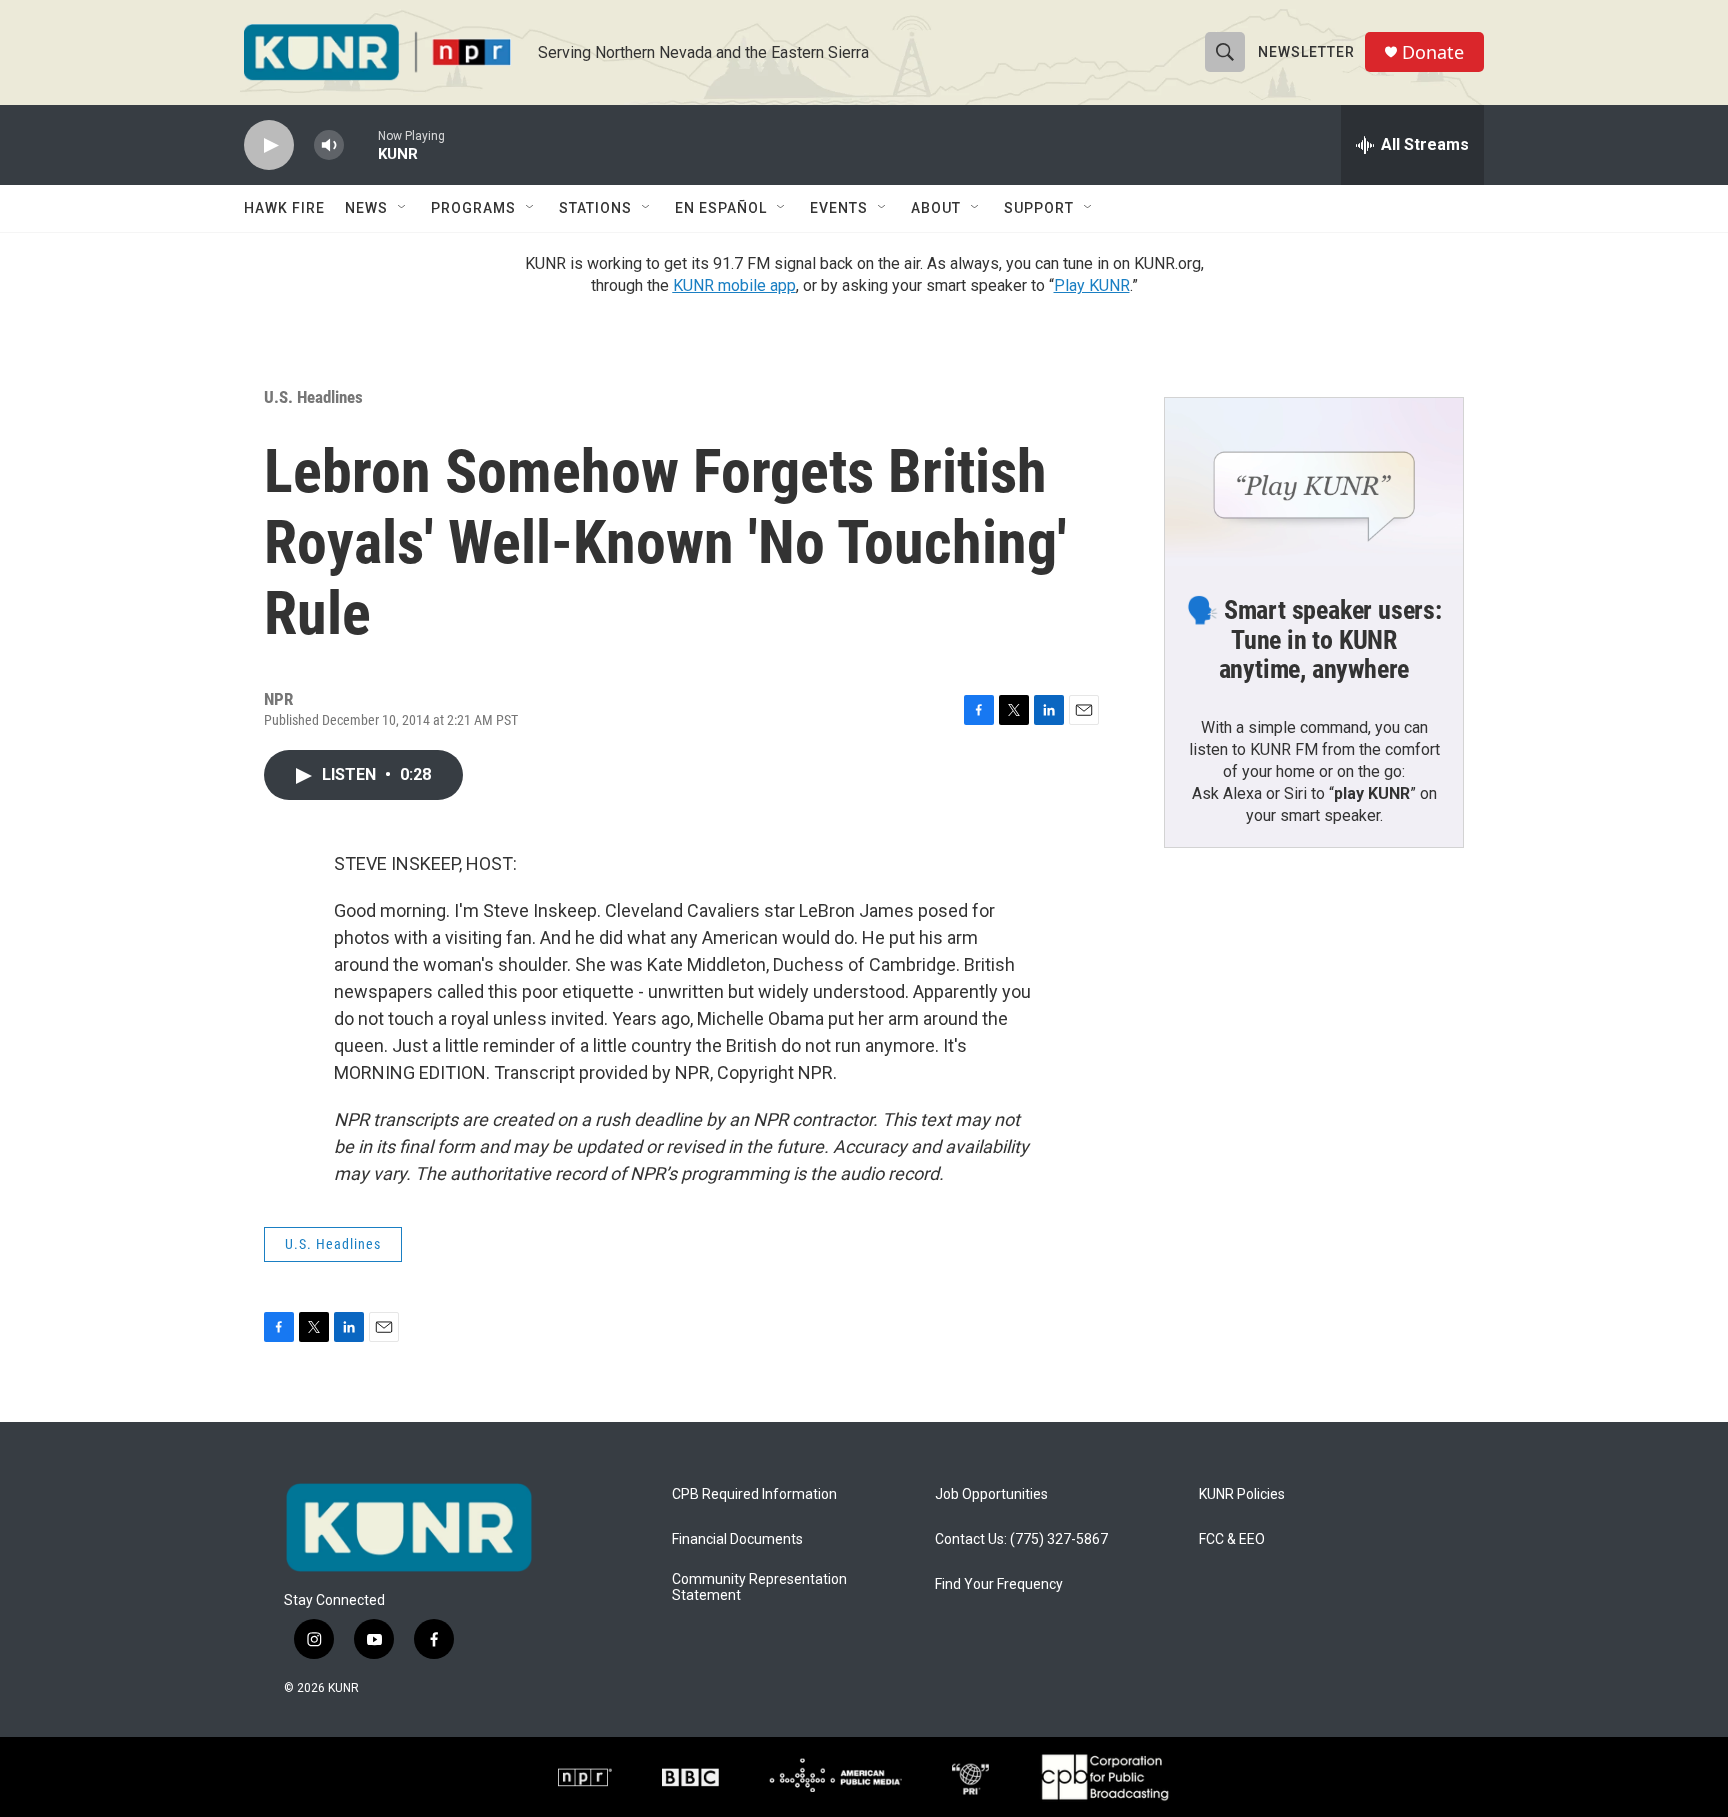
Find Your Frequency (999, 1584)
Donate (1433, 52)
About (936, 208)
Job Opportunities (991, 1494)
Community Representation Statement (759, 1587)
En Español (721, 208)
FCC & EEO (1232, 1539)
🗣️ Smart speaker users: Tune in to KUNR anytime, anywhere (1314, 640)
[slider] (361, 144)
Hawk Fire (284, 208)
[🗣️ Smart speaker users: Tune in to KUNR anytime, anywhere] (1314, 482)
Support (1039, 208)
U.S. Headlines (313, 397)
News (366, 208)
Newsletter (1306, 52)
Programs (473, 208)
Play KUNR (1092, 285)
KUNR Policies (1242, 1494)
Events (839, 208)
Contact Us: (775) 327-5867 (1021, 1539)
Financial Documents (737, 1539)
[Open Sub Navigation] (403, 208)
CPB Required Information (754, 1494)
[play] (269, 145)
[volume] (329, 145)
